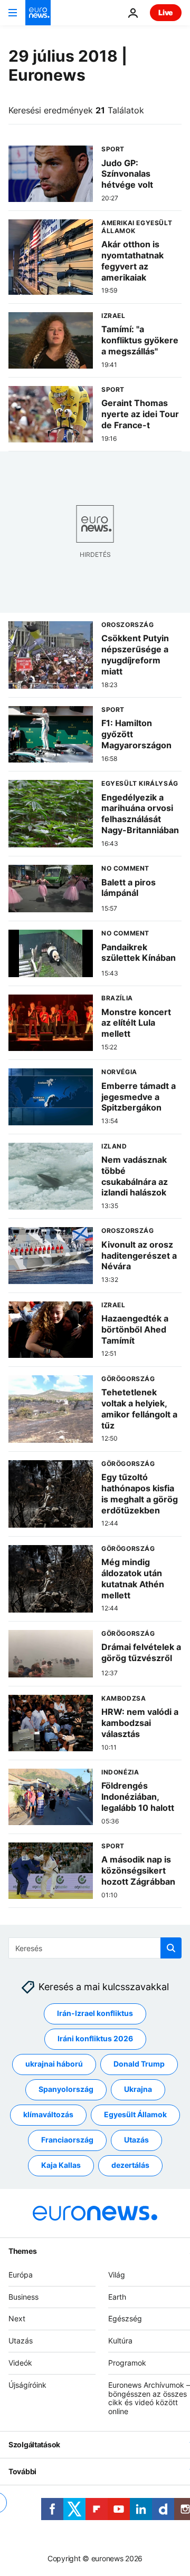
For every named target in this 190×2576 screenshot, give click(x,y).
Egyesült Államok (135, 2115)
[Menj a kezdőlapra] (38, 13)
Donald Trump (139, 2064)
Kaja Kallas (61, 2165)
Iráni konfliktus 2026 (95, 2039)
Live (166, 12)
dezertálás (130, 2165)
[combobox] (95, 1948)
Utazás (136, 2140)
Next (17, 2319)
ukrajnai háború (54, 2064)
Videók (20, 2363)
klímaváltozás (48, 2115)
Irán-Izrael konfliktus (95, 2014)
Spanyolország (66, 2090)
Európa (21, 2275)
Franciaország (67, 2140)
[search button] (171, 1948)
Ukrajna (138, 2090)
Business (23, 2297)
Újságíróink (27, 2385)
